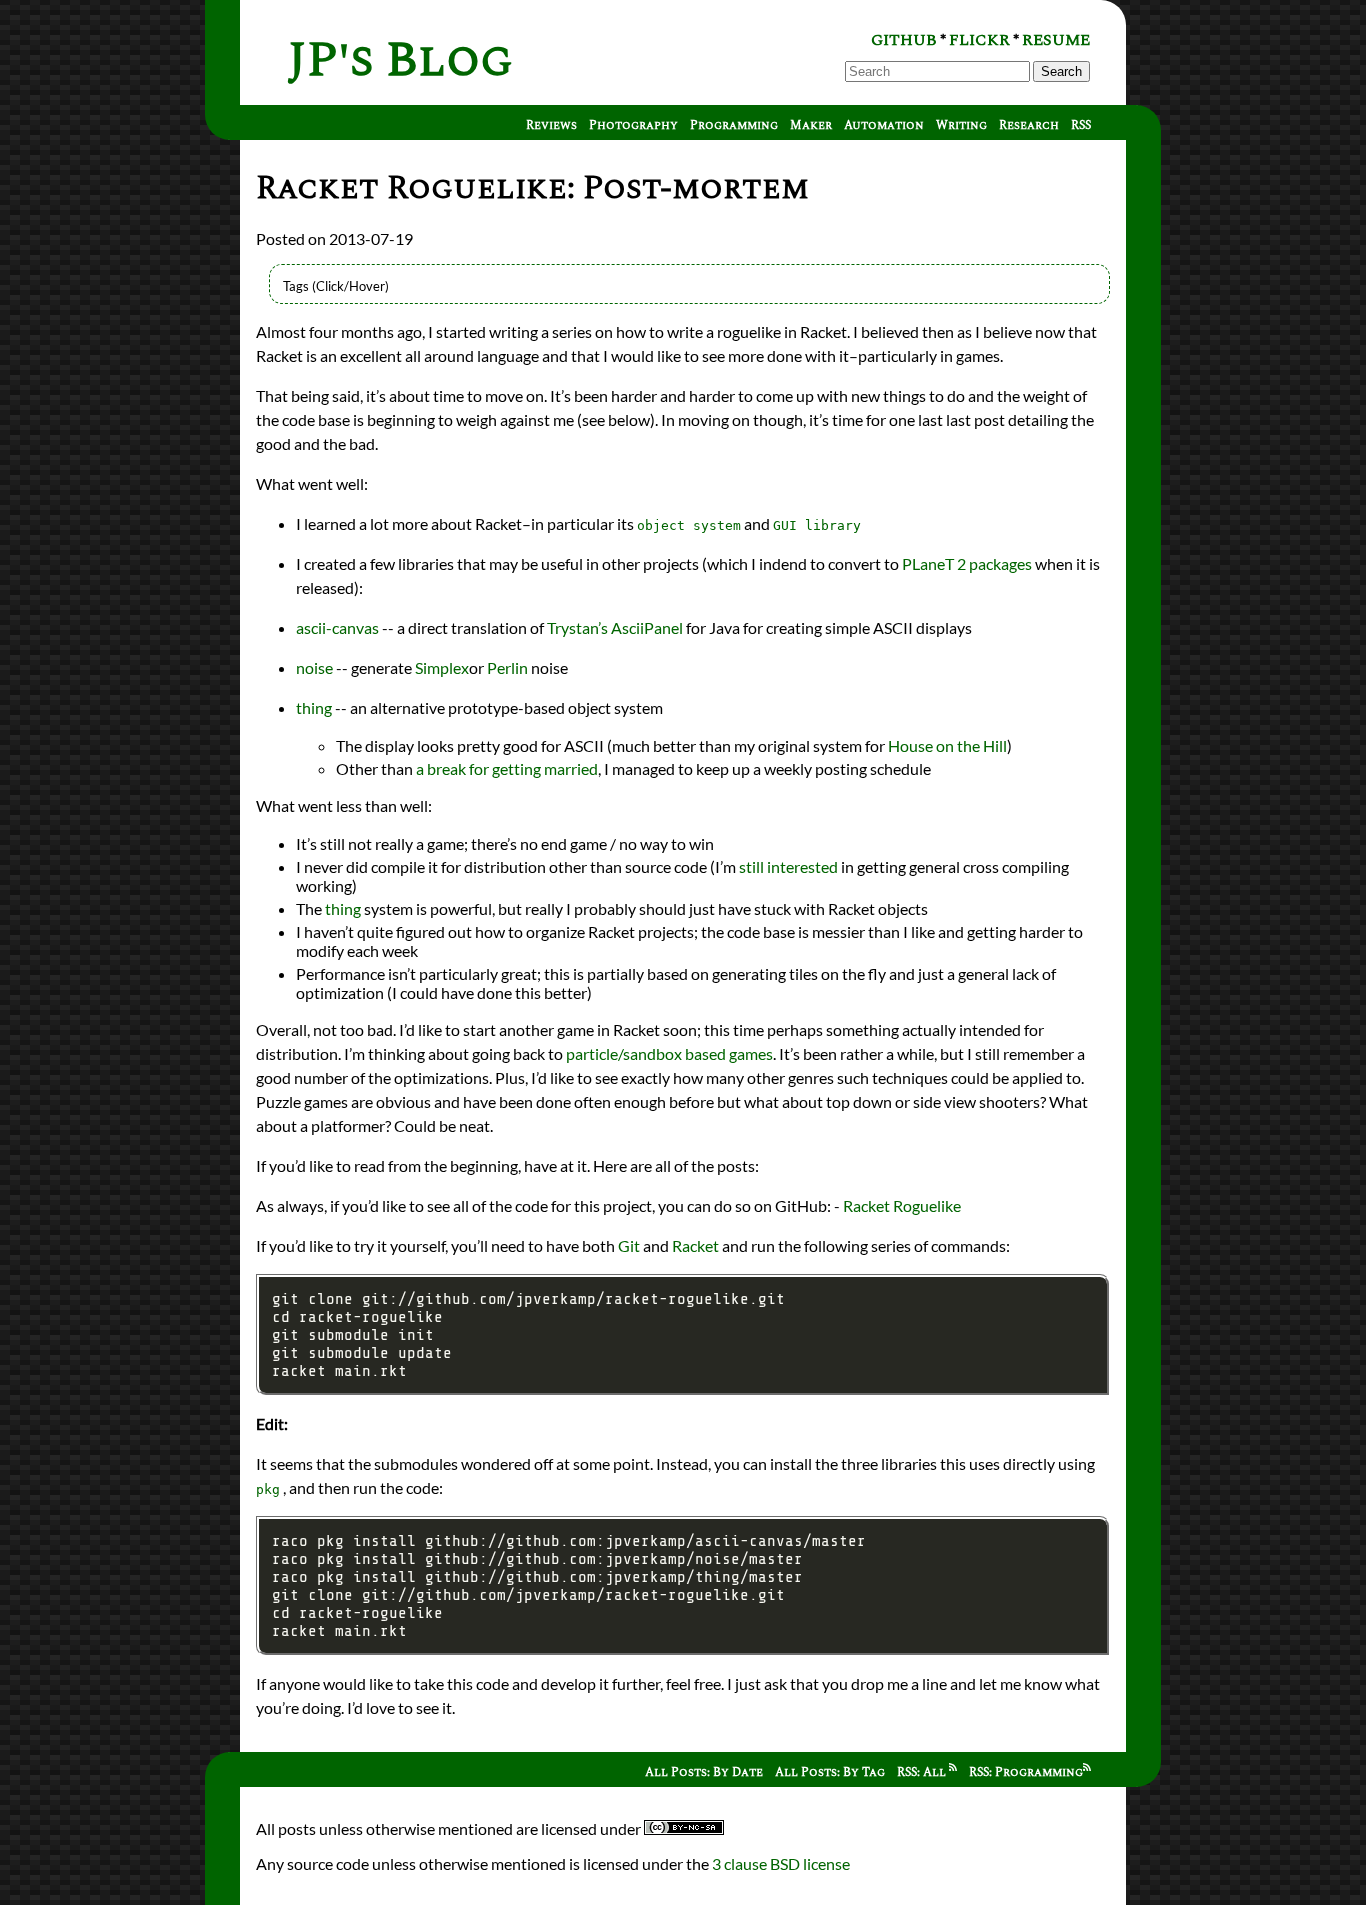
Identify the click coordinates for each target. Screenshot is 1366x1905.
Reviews (551, 125)
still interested (788, 866)
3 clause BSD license (781, 1863)
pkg (268, 1489)
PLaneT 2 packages (967, 563)
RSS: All (923, 1772)
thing (315, 707)
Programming (734, 125)
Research (1029, 125)
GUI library (817, 525)
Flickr (979, 40)
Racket (695, 1245)
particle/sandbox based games (669, 1053)
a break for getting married (507, 768)
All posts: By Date (704, 1772)
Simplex (442, 667)
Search (1061, 71)
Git (629, 1245)
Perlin (507, 667)
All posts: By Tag (830, 1772)
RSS (1081, 125)
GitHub (904, 40)
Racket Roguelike (902, 1205)
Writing (961, 125)
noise (314, 667)
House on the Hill (947, 745)
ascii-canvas (337, 627)
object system (689, 525)
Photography (633, 125)
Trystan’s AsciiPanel (615, 627)
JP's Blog (400, 60)
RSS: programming (1026, 1772)
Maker (811, 125)
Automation (884, 125)
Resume (1056, 40)
